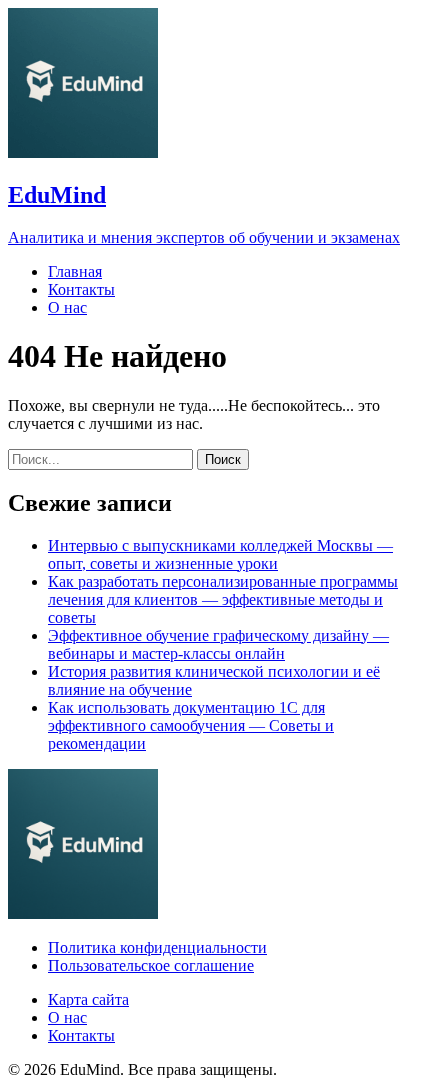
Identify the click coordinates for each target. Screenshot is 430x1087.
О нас (67, 307)
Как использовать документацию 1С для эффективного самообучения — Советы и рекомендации (191, 725)
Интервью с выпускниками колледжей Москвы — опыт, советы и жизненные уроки (220, 554)
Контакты (81, 289)
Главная (75, 271)
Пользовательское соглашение (151, 965)
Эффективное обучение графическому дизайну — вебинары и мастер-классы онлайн (218, 644)
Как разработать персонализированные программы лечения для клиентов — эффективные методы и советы (223, 599)
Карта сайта (88, 999)
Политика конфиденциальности (157, 947)
